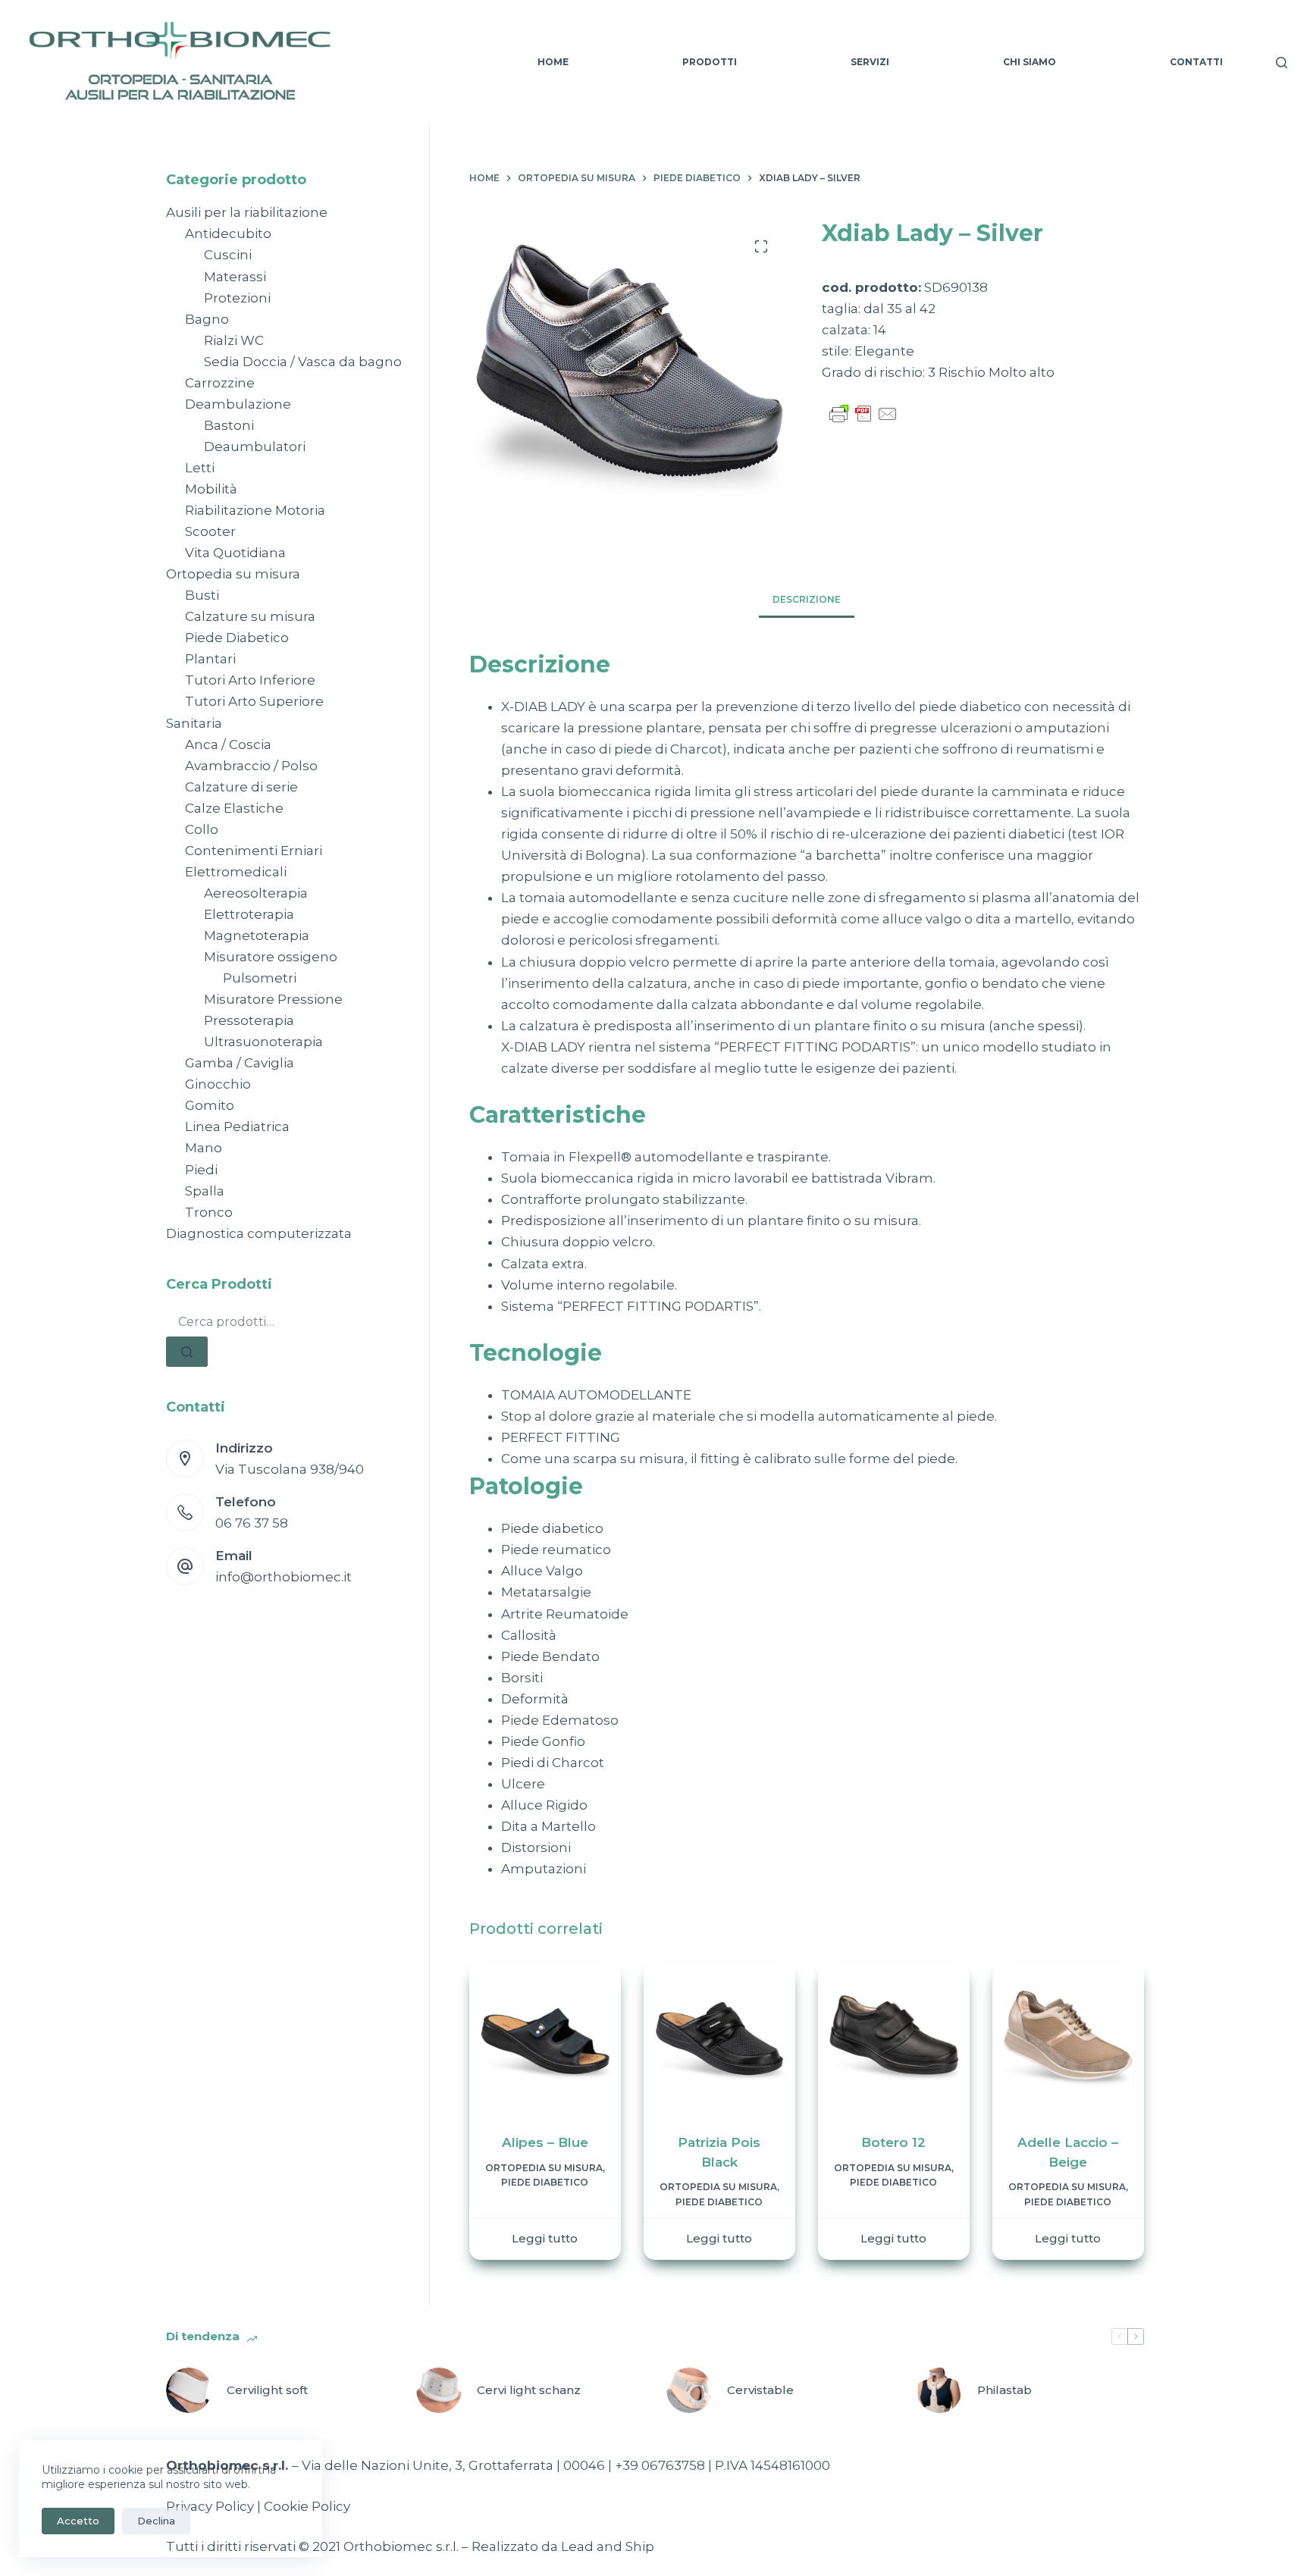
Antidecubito (228, 233)
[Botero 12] (894, 2039)
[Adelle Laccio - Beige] (1068, 2039)
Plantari (210, 659)
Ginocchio (218, 1084)
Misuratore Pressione (273, 999)
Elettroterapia (249, 914)
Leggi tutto (545, 2238)
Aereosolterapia (256, 893)
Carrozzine (220, 383)
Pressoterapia (249, 1020)
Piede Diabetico (545, 2182)
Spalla (205, 1191)
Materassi (235, 277)
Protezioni (237, 298)
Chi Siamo (1030, 62)
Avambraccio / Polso (251, 766)
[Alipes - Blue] (545, 2039)
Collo (202, 829)
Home (553, 62)
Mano (204, 1148)
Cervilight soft (267, 2390)
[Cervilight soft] (189, 2390)
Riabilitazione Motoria (255, 510)
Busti (202, 595)
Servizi (870, 62)
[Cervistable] (689, 2390)
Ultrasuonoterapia (263, 1042)
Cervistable (760, 2390)
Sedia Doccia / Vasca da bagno (303, 362)
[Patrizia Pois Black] (719, 2039)
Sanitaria (194, 723)
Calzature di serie (241, 787)
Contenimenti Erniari (254, 851)
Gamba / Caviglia (240, 1063)
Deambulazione (238, 404)
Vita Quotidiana (235, 553)
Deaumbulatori (255, 447)
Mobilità (211, 489)
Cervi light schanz (529, 2390)
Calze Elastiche (234, 808)
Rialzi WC (234, 340)
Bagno (207, 319)
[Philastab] (939, 2390)
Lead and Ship (608, 2546)
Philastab (1004, 2390)
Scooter (210, 531)
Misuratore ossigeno (271, 957)
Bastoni (229, 425)
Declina (156, 2521)
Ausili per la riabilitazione (247, 212)
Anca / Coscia (228, 744)
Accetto (78, 2521)
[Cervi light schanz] (439, 2390)
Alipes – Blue (545, 2142)
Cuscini (228, 255)
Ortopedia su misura (544, 2168)
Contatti (1196, 62)
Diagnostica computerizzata (259, 1233)
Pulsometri (260, 978)
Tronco (209, 1212)
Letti (200, 468)
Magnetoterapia (257, 935)
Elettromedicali (236, 872)
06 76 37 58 (252, 1523)
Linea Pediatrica (237, 1127)
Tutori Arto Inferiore (250, 680)
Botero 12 (893, 2142)
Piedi (201, 1170)
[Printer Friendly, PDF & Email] (863, 412)
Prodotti (710, 62)
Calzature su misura (250, 616)
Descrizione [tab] (807, 599)
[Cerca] (1282, 63)
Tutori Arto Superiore (254, 701)
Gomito (210, 1105)
